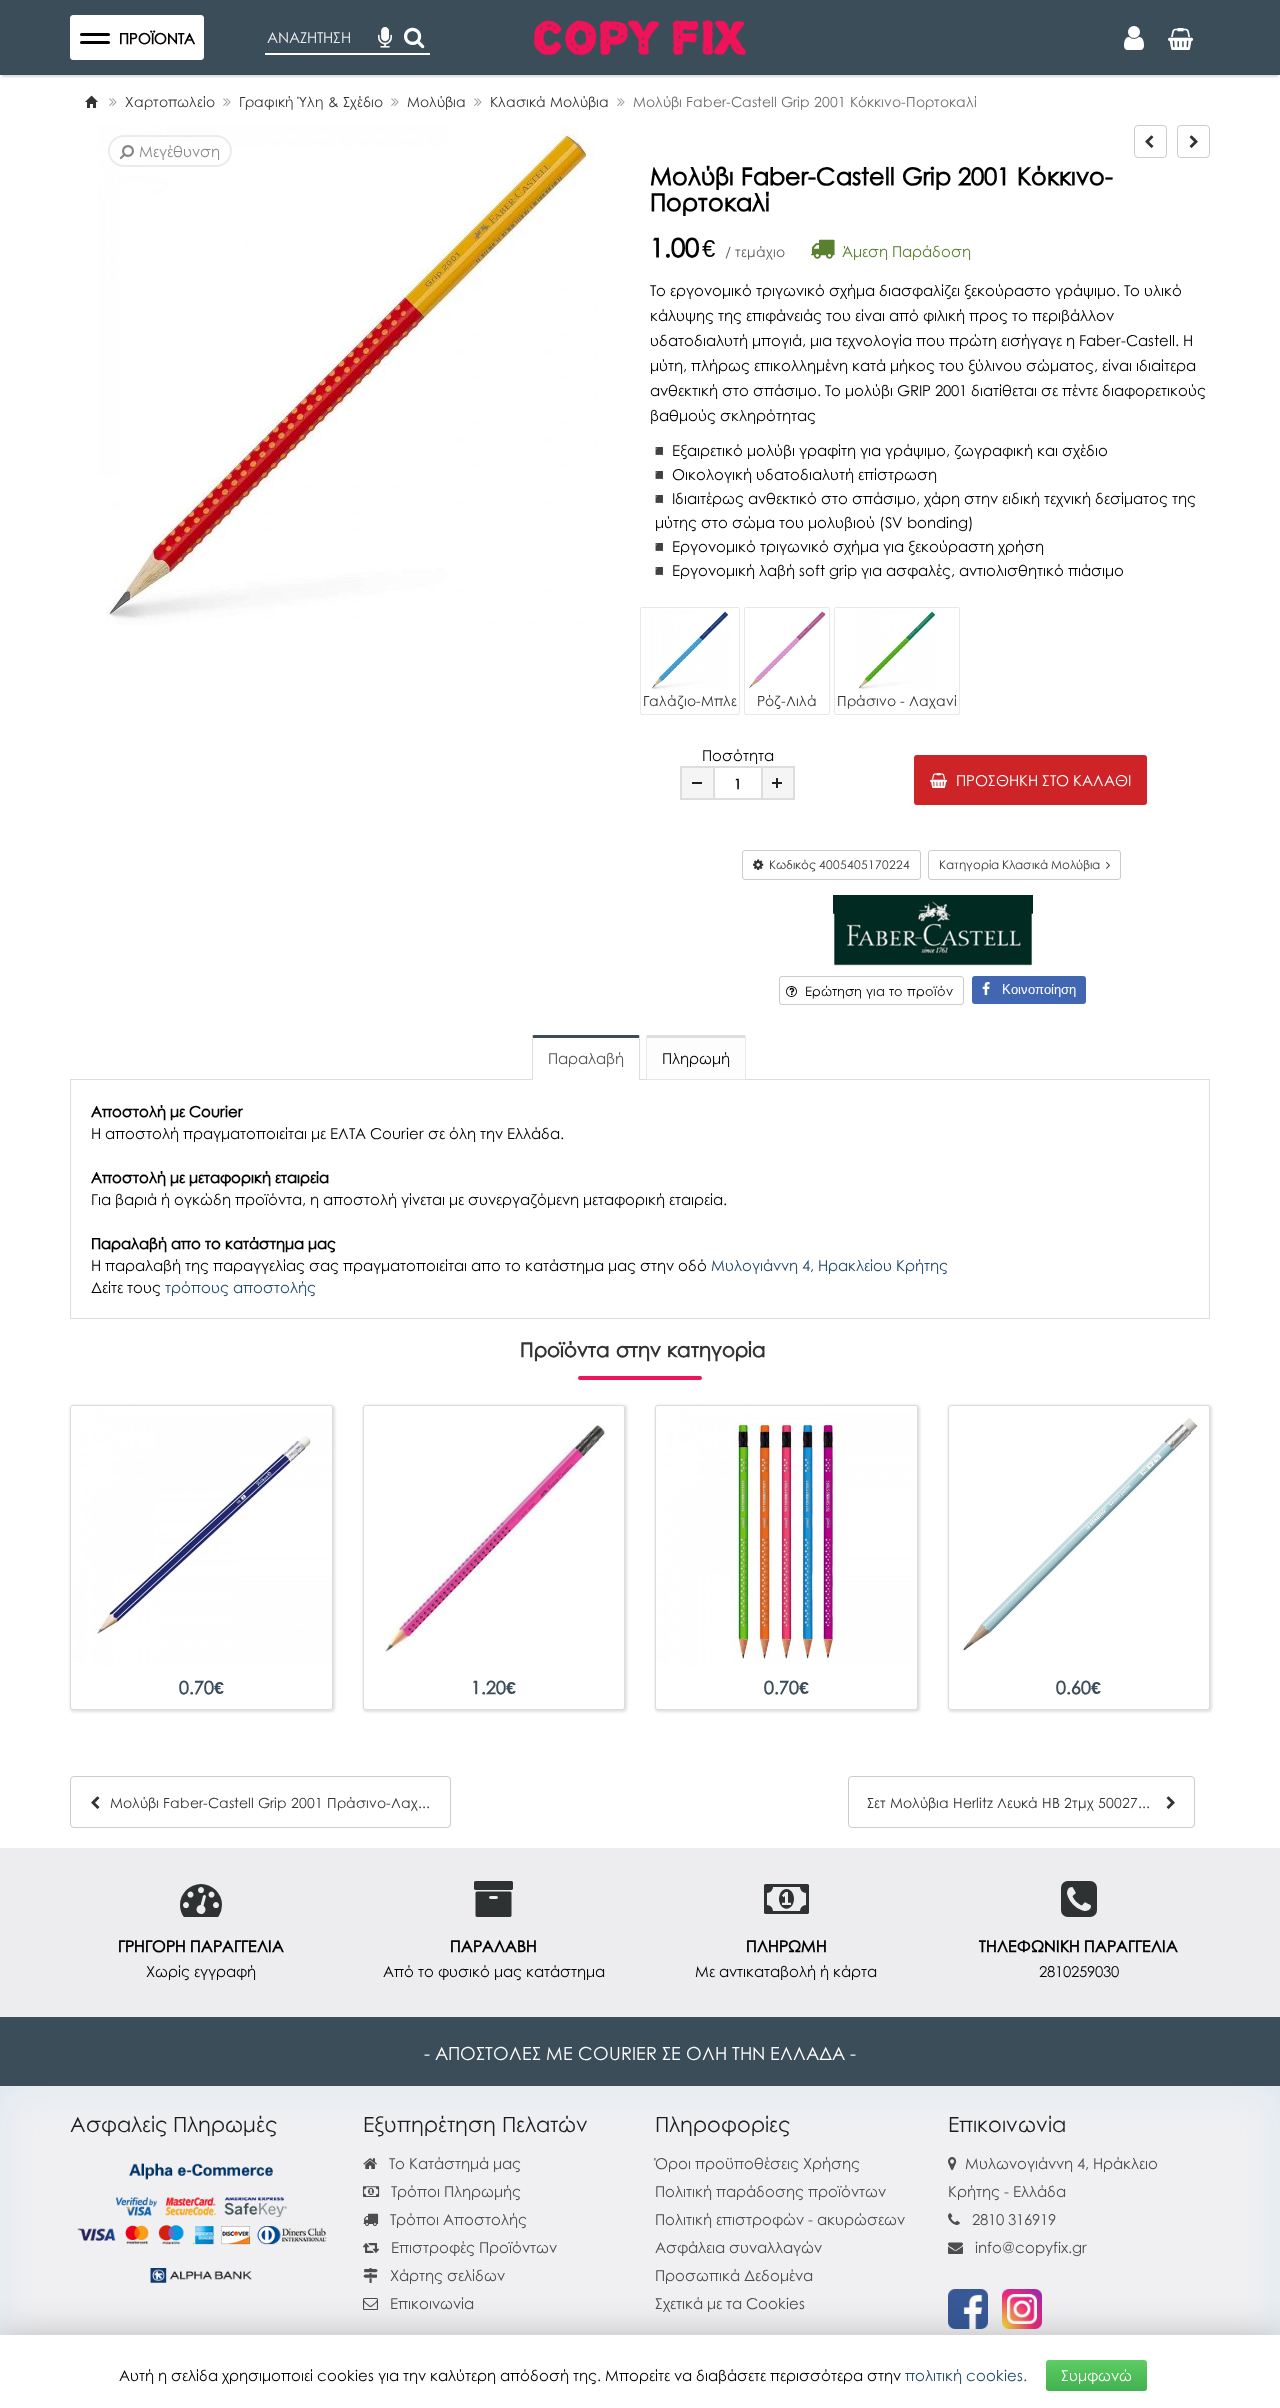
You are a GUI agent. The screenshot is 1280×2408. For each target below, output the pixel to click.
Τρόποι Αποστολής (456, 2219)
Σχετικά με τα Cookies (730, 2303)
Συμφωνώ (1096, 2375)
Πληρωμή (696, 1058)
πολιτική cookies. (966, 2375)
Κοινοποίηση (1033, 989)
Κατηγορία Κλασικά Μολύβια (1022, 864)
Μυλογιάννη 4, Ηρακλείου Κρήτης (829, 1265)
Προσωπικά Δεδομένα (734, 2275)
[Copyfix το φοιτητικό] (640, 35)
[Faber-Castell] (933, 928)
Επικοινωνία (432, 2303)
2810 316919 (1014, 2219)
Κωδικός (836, 864)
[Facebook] (968, 2307)
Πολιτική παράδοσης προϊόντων (770, 2191)
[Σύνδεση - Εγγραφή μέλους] (1134, 38)
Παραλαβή (586, 1058)
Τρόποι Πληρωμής (454, 2191)
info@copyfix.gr (1029, 2247)
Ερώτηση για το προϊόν (875, 991)
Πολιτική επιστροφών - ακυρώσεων (780, 2219)
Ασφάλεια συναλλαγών (738, 2247)
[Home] (91, 101)
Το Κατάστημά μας (453, 2163)
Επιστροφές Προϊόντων (472, 2247)
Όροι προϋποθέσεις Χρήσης (757, 2163)
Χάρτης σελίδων (445, 2275)
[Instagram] (1022, 2307)
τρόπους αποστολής (240, 1287)
